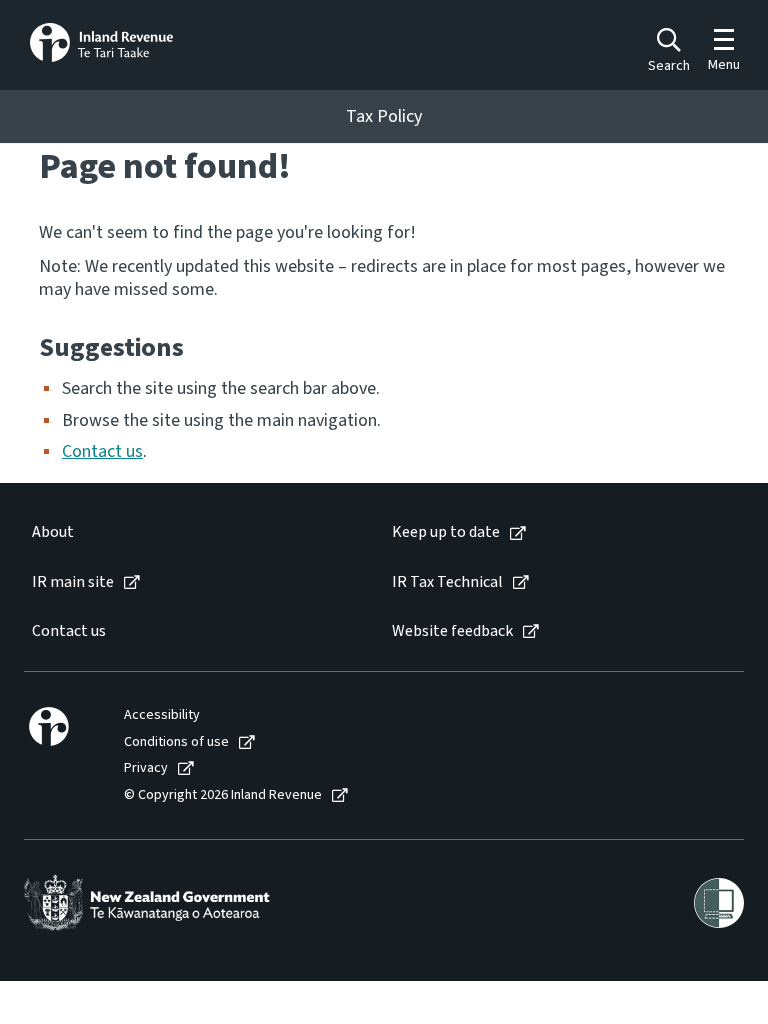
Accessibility (162, 715)
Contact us (102, 451)
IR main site (73, 582)
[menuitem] (191, 532)
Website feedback (452, 631)
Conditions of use (176, 742)
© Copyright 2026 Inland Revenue (223, 795)
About (53, 532)
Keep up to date (446, 532)
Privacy (146, 768)
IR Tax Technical (447, 582)
